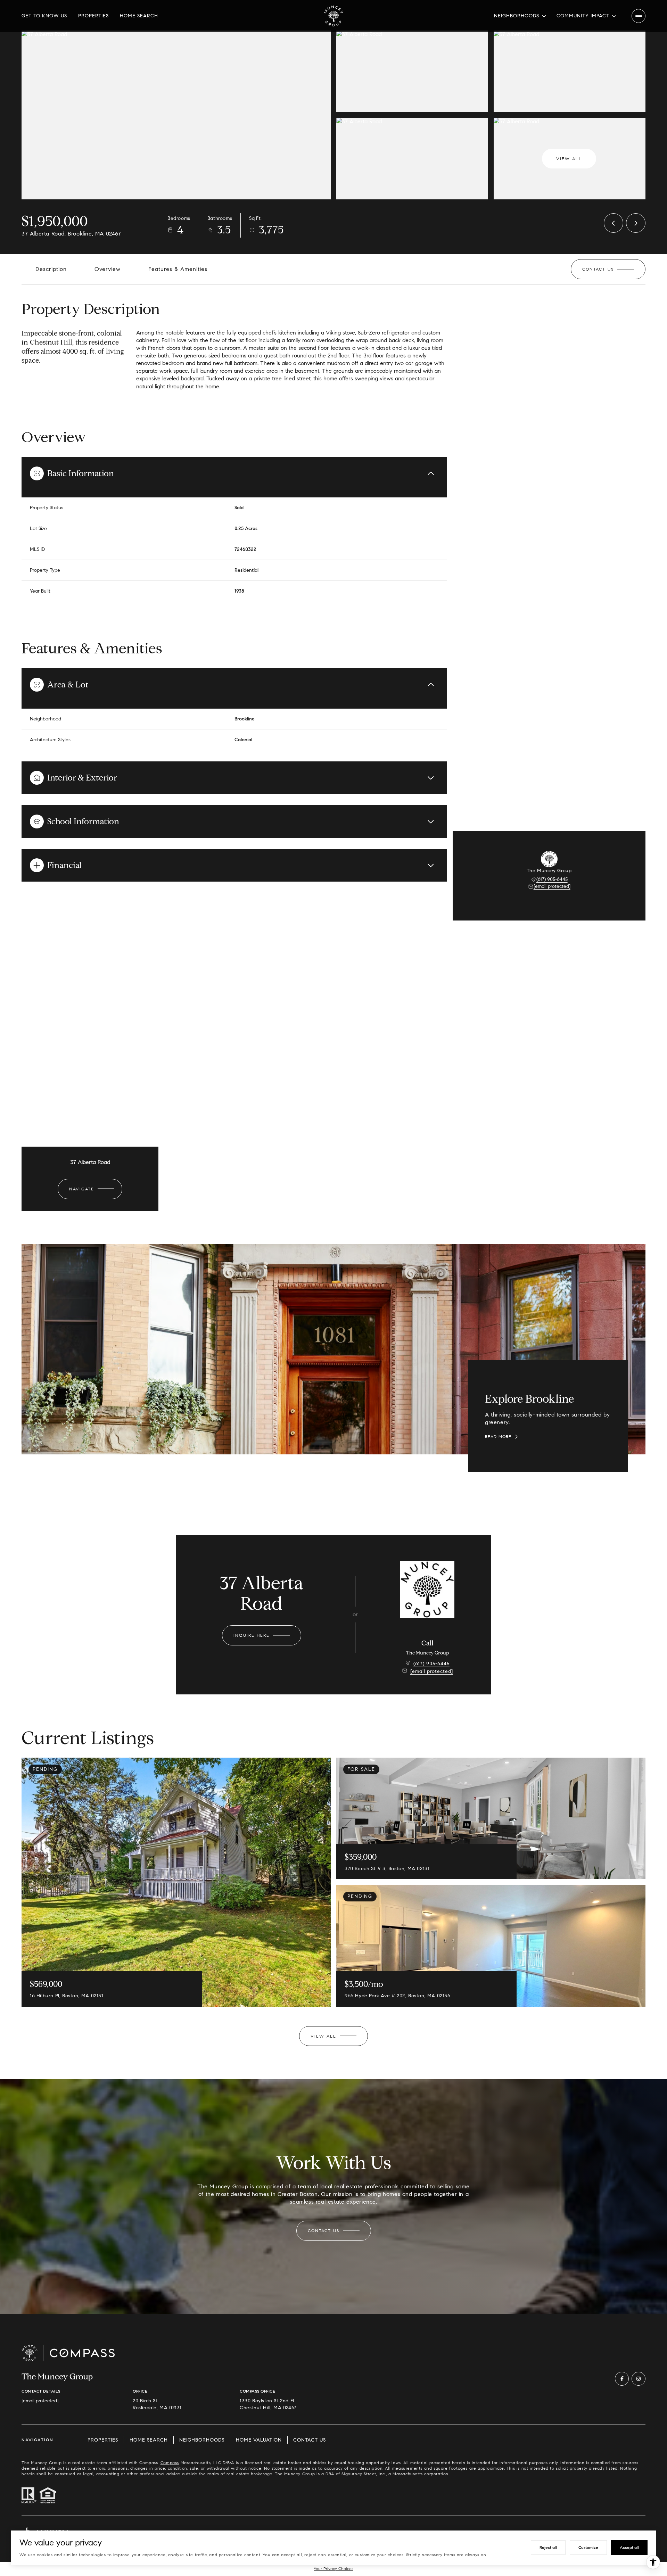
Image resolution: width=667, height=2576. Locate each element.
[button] (608, 269)
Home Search (139, 16)
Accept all (629, 2547)
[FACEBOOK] (622, 2379)
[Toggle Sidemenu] (639, 16)
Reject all (548, 2547)
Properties (93, 16)
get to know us (44, 16)
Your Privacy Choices (333, 2569)
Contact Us (310, 2440)
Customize (588, 2547)
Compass (170, 2463)
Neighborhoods (202, 2440)
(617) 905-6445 (552, 879)
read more (498, 1437)
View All (569, 159)
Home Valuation (259, 2440)
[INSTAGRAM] (639, 2379)
